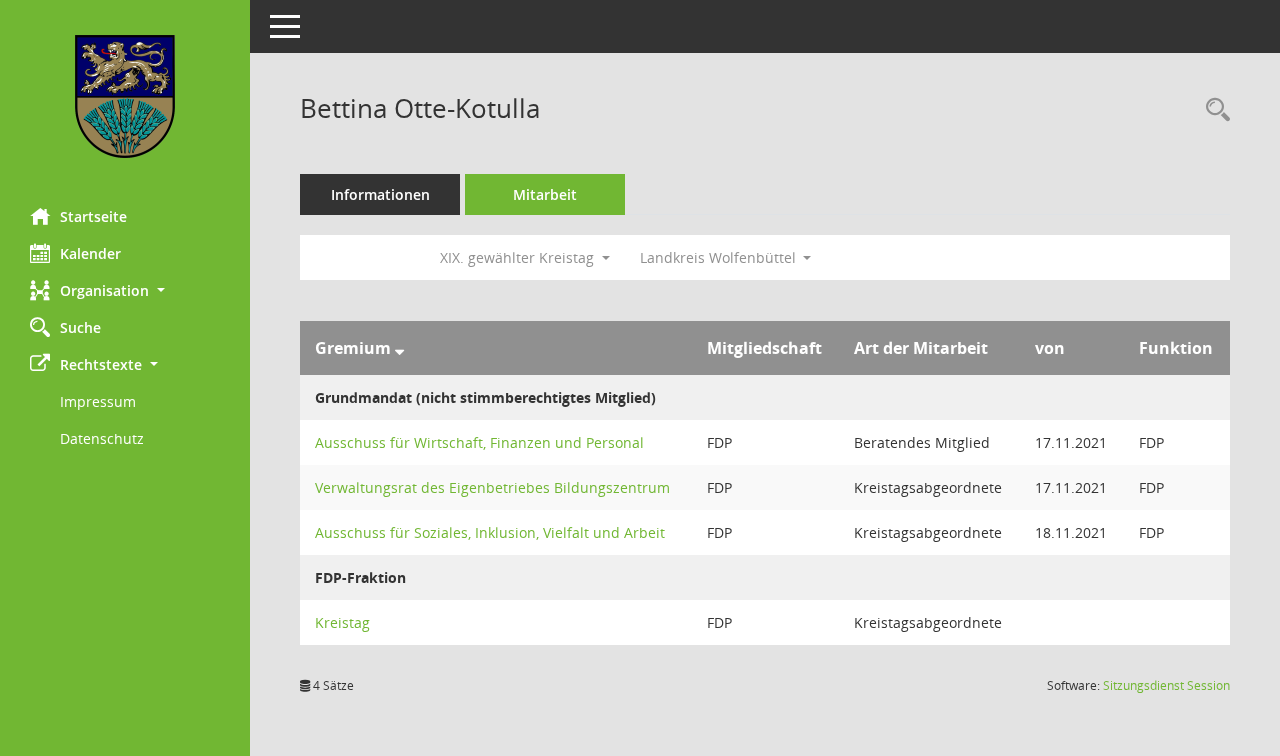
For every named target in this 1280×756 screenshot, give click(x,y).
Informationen (380, 194)
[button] (125, 290)
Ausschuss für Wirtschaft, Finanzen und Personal (479, 442)
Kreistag (342, 622)
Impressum (98, 401)
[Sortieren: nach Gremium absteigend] (399, 348)
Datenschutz (102, 438)
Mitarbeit (545, 194)
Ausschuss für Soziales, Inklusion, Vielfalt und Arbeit (490, 532)
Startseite (93, 216)
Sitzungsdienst (1166, 685)
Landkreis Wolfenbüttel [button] (720, 257)
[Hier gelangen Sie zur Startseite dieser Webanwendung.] (125, 96)
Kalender (90, 253)
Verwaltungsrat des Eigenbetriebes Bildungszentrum (492, 487)
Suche (80, 327)
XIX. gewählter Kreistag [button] (519, 257)
